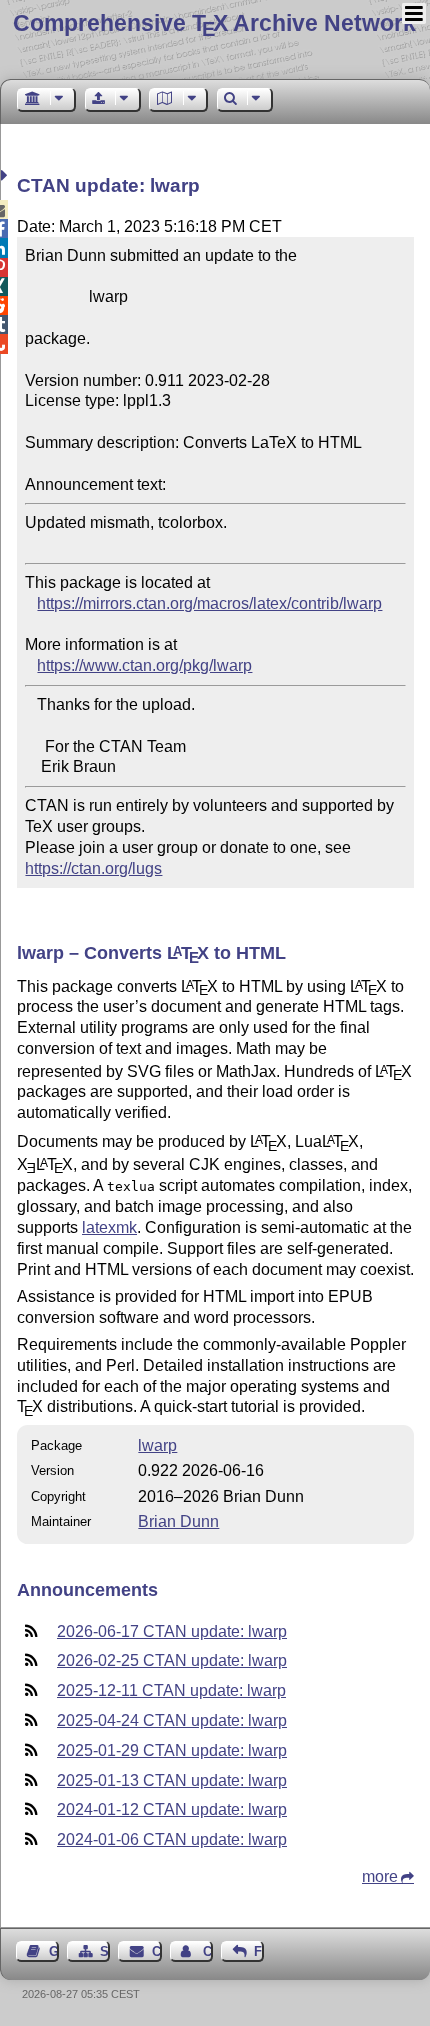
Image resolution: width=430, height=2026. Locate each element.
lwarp (157, 1445)
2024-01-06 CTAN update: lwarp (172, 1839)
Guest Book (54, 1951)
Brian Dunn (178, 1521)
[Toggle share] (6, 175)
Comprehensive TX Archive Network (214, 23)
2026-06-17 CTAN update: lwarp (172, 1631)
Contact (156, 1951)
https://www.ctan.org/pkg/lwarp (144, 665)
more (380, 1876)
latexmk (109, 1227)
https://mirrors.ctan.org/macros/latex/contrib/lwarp (209, 603)
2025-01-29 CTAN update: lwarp (172, 1750)
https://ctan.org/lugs (93, 868)
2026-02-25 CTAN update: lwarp (172, 1660)
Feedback (259, 1951)
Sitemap (105, 1951)
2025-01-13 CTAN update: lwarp (172, 1780)
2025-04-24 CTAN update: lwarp (172, 1720)
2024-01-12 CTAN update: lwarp (172, 1809)
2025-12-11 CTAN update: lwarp (171, 1690)
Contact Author (208, 1951)
